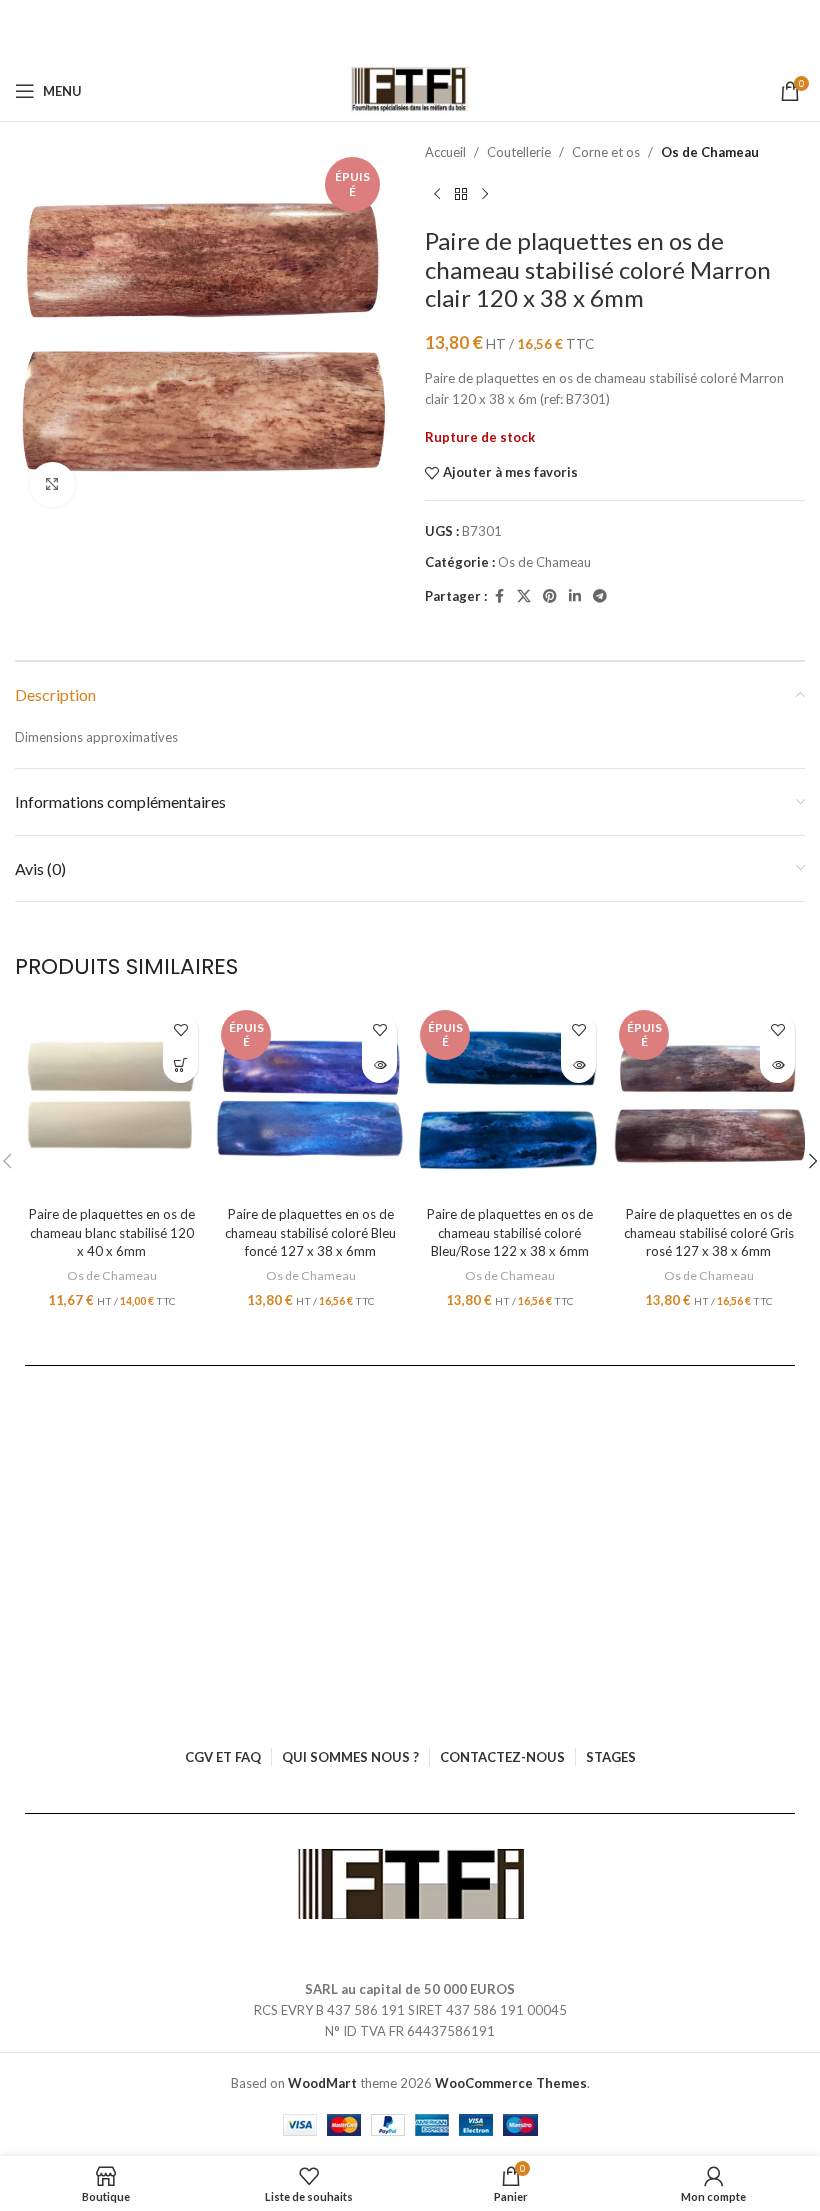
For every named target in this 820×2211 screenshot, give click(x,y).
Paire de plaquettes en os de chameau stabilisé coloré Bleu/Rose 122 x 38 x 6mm (510, 1232)
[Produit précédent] (437, 195)
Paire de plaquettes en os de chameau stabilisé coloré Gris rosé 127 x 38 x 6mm (709, 1232)
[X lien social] (524, 596)
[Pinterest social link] (550, 596)
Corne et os (606, 152)
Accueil (445, 152)
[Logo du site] (410, 91)
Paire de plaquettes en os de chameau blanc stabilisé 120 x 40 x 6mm (112, 1232)
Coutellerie (519, 152)
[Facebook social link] (499, 596)
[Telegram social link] (600, 596)
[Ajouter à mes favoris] (180, 1030)
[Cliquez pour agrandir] (52, 484)
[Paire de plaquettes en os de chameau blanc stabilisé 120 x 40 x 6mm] (111, 1099)
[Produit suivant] (485, 195)
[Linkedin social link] (575, 596)
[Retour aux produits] (461, 195)
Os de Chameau (710, 152)
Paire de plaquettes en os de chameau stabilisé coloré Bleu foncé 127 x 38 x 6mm (310, 1232)
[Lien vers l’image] (410, 1883)
